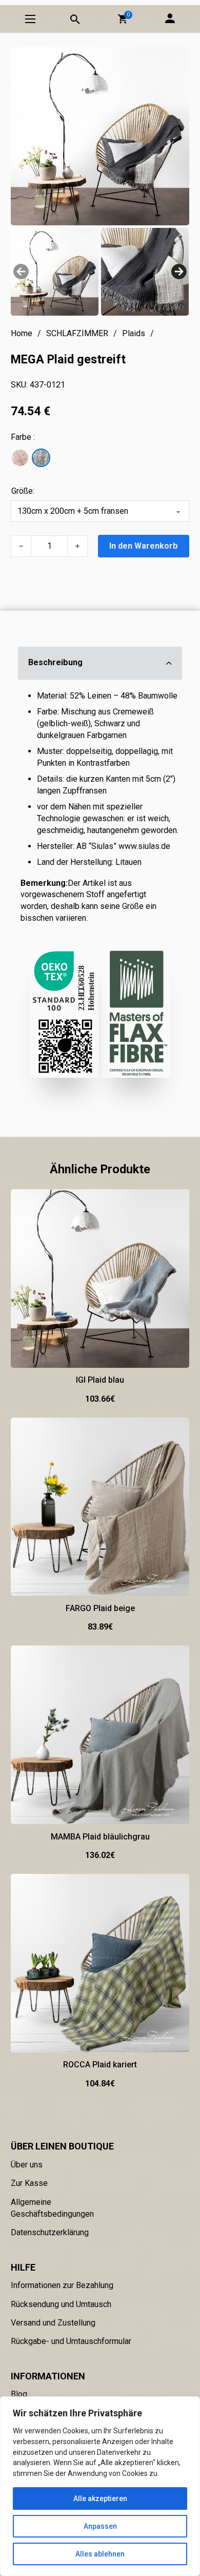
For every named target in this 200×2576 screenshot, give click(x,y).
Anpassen (100, 2526)
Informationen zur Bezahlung (62, 2285)
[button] (123, 19)
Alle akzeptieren (100, 2498)
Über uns (27, 2165)
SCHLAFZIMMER (77, 333)
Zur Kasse (29, 2183)
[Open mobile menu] (30, 19)
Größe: (23, 491)
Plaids (134, 333)
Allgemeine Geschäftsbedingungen (52, 2208)
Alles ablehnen (100, 2554)
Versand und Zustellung (53, 2323)
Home (22, 333)
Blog (19, 2394)
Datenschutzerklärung (50, 2232)
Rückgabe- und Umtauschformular (71, 2341)
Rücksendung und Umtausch (61, 2304)
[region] (100, 2486)
